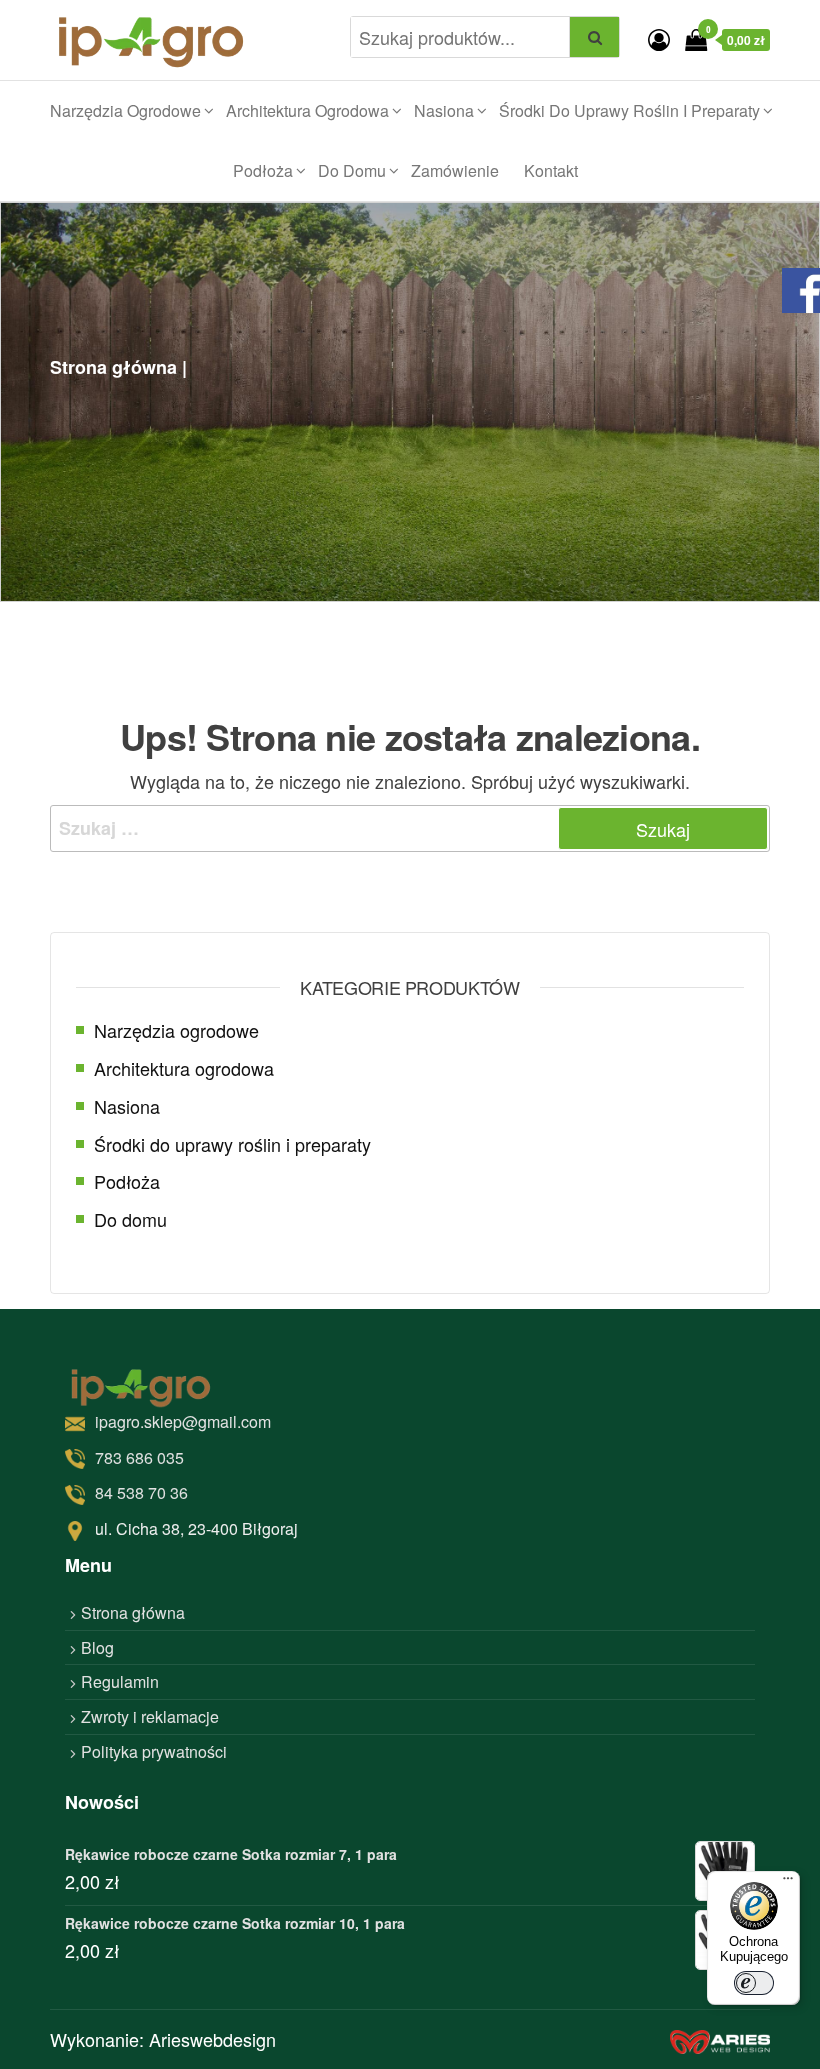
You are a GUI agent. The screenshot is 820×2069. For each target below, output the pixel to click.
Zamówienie (455, 170)
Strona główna (133, 1612)
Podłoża (263, 170)
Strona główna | (118, 367)
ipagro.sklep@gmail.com (183, 1421)
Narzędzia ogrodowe (125, 110)
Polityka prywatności (154, 1751)
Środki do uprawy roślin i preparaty (629, 110)
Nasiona (444, 110)
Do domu (352, 170)
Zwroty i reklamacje (150, 1716)
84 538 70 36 (141, 1492)
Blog (97, 1647)
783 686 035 (139, 1457)
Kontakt (551, 170)
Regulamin (120, 1681)
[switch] (754, 1983)
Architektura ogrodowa (307, 110)
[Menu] (788, 1883)
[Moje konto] (659, 38)
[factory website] (720, 2039)
